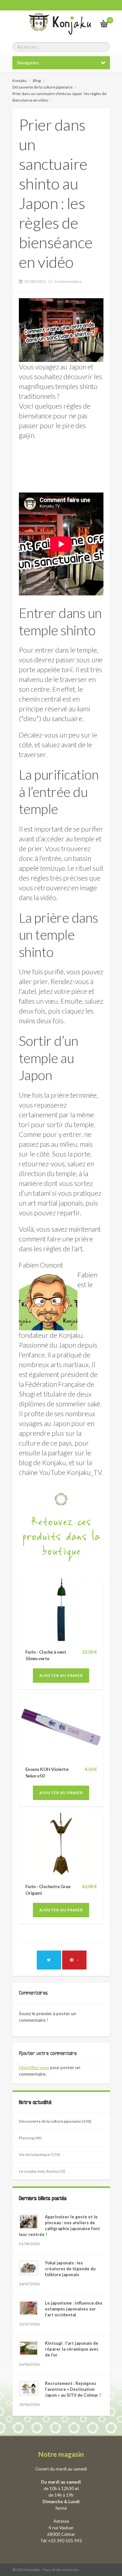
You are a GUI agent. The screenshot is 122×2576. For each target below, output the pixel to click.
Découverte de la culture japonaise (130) (55, 2121)
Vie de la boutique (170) (39, 2155)
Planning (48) (30, 2138)
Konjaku (20, 81)
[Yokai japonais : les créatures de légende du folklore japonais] (29, 2268)
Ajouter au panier (61, 1675)
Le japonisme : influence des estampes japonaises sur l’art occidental (74, 2309)
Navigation (28, 63)
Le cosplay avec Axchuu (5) (42, 2171)
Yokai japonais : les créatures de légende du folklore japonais (70, 2269)
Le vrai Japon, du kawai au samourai (88, 23)
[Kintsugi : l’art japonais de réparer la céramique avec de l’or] (29, 2348)
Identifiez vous (34, 2067)
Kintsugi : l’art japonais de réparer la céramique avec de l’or (72, 2349)
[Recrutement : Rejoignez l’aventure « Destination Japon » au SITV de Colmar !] (29, 2388)
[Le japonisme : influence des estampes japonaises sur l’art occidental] (29, 2308)
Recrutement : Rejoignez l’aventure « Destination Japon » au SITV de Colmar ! (73, 2389)
